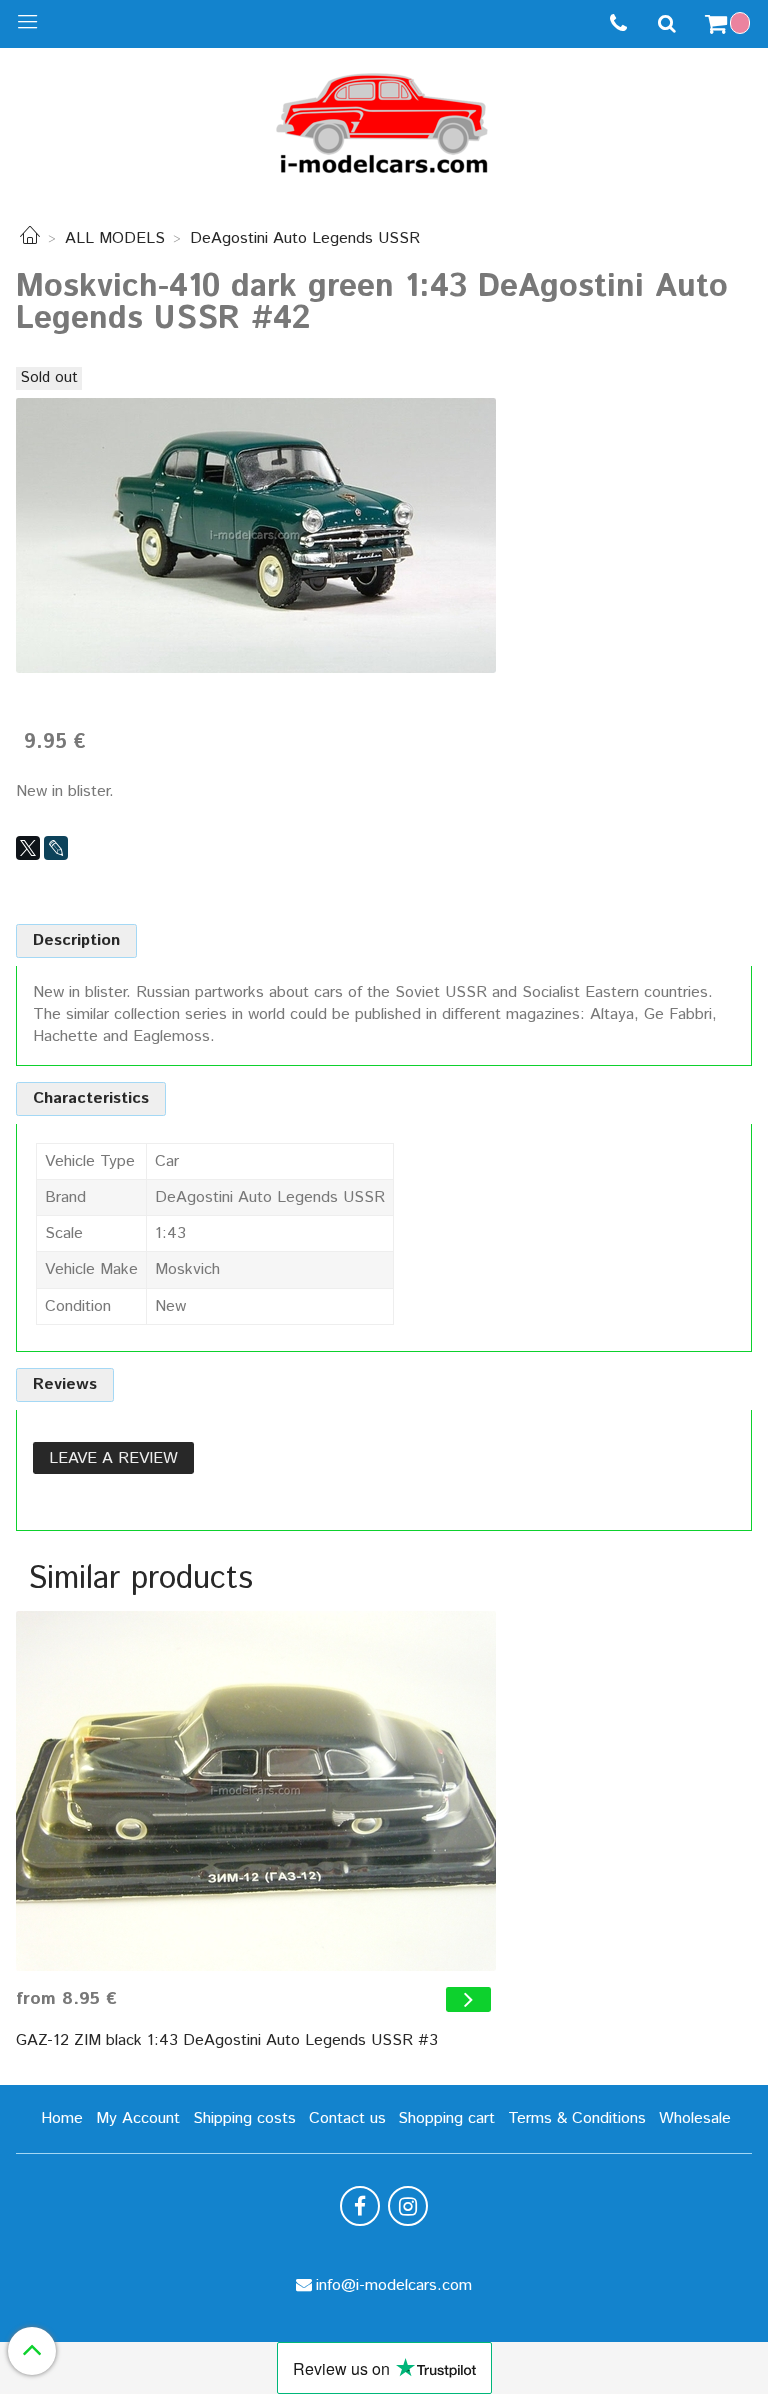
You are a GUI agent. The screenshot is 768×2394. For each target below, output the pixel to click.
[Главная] (30, 238)
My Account (138, 2118)
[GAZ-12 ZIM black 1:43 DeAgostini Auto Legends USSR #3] (256, 1791)
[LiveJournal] (56, 848)
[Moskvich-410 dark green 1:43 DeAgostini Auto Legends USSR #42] (256, 535)
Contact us (347, 2118)
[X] (28, 848)
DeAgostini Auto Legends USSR (305, 238)
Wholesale (695, 2118)
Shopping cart (446, 2118)
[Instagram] (408, 2206)
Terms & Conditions (577, 2118)
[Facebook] (360, 2206)
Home (62, 2118)
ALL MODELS (115, 238)
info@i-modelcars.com (394, 2285)
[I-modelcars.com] (384, 119)
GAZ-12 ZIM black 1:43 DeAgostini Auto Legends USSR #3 (227, 2040)
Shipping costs (244, 2118)
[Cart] (730, 24)
